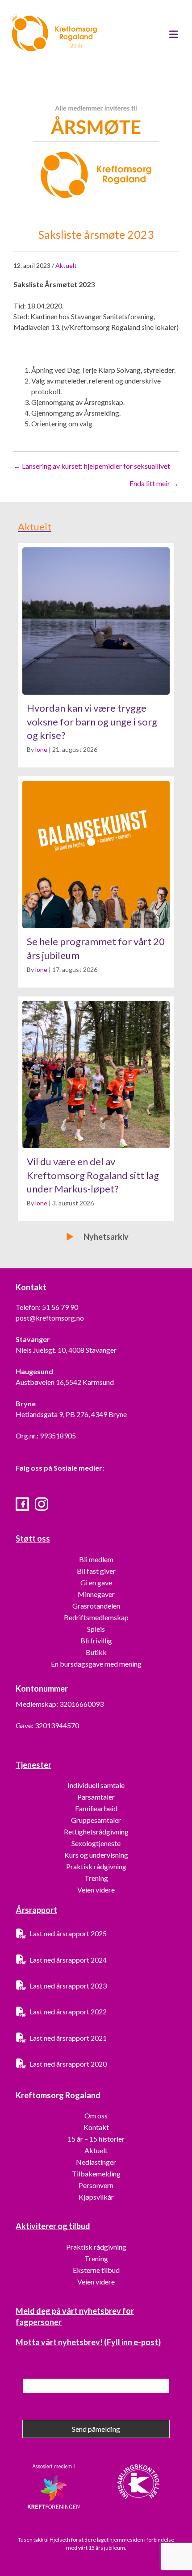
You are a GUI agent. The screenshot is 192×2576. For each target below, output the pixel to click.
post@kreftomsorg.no (50, 1318)
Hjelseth (60, 2540)
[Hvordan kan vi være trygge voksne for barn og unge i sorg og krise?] (96, 655)
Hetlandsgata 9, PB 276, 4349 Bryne (71, 1414)
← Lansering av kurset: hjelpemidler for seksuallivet (92, 466)
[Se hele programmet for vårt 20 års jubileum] (96, 882)
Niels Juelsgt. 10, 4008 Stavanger (66, 1350)
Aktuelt (66, 265)
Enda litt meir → (154, 483)
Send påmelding (96, 2429)
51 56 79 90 (60, 1307)
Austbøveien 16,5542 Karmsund (65, 1382)
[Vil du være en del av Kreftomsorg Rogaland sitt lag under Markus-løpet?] (96, 1109)
